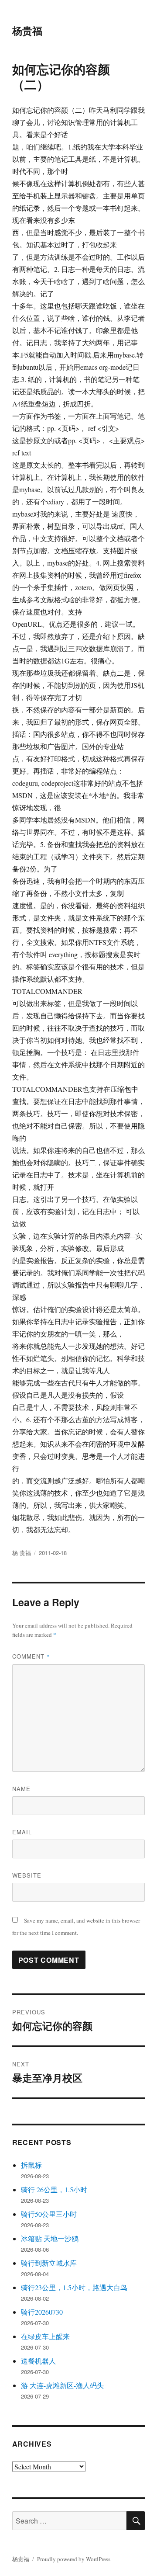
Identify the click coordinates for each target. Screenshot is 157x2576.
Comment (31, 1656)
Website (27, 1875)
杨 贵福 (22, 1553)
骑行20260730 (42, 2312)
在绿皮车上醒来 (45, 2336)
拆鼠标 (31, 2165)
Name (21, 1789)
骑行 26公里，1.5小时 (54, 2189)
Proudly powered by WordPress (74, 2559)
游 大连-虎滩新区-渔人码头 (62, 2385)
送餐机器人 (38, 2361)
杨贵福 (27, 30)
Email (22, 1832)
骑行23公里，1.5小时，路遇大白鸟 (74, 2287)
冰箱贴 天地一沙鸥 (50, 2238)
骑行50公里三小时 (49, 2214)
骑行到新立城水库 (49, 2263)
